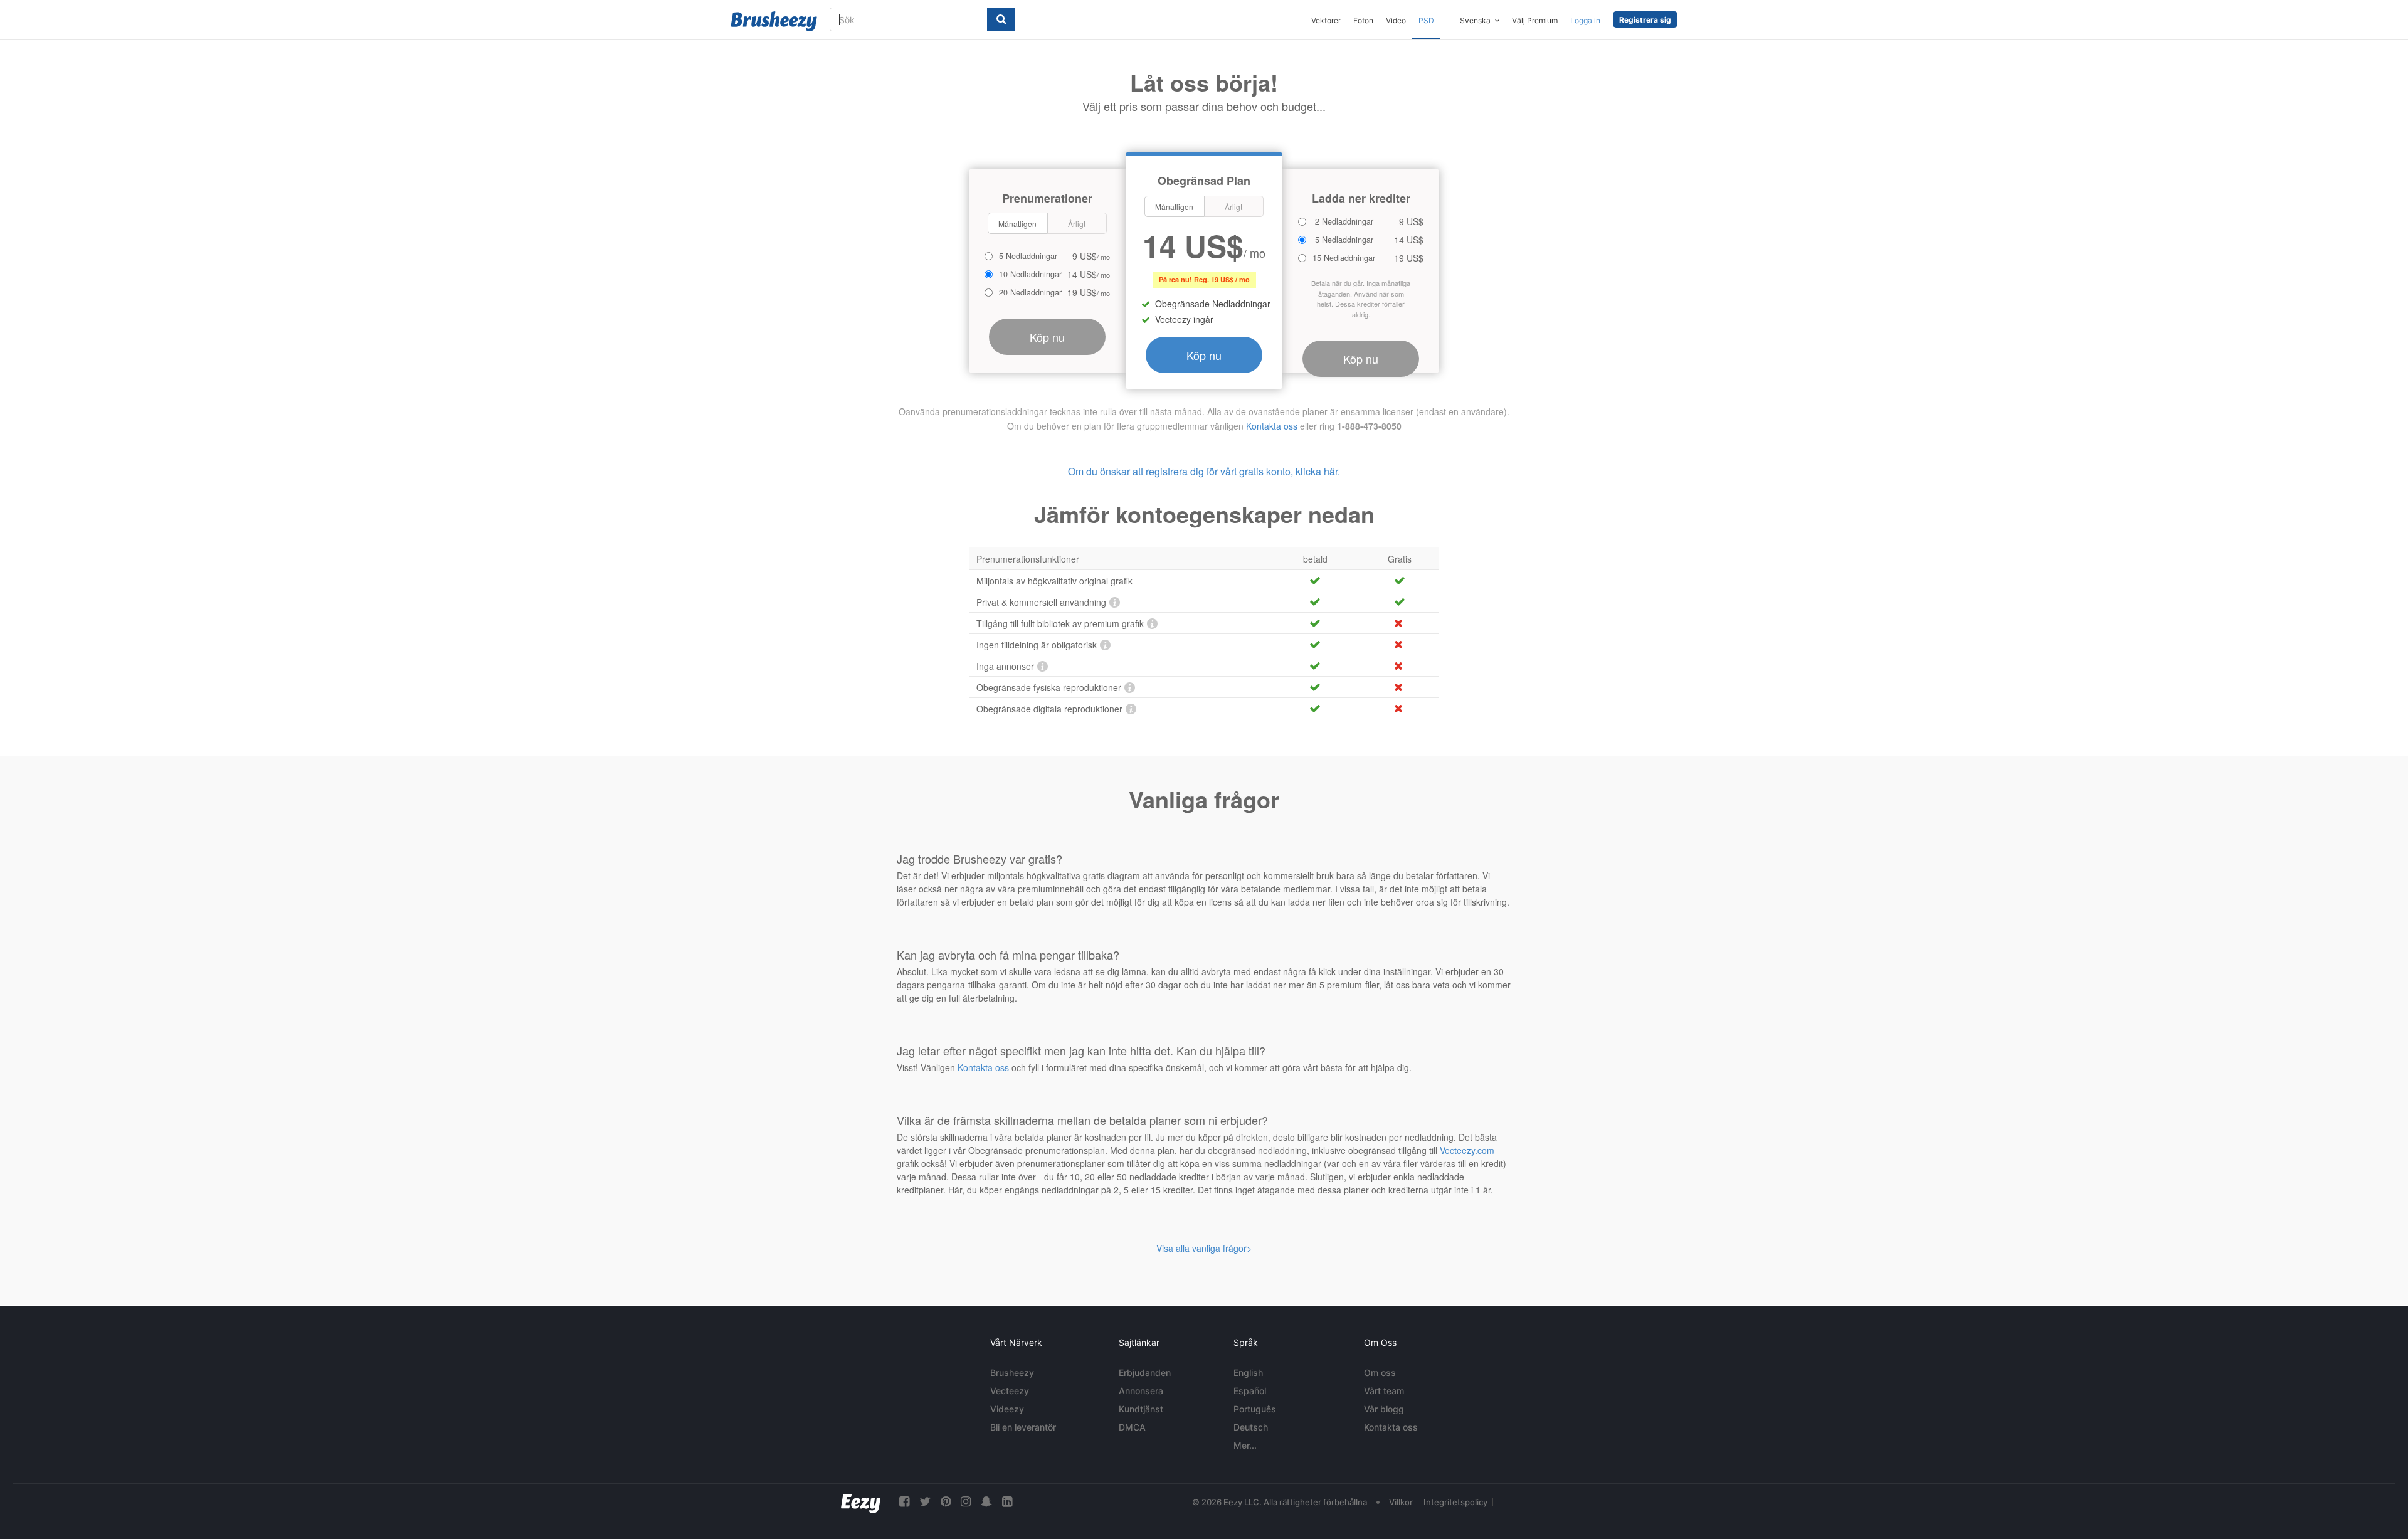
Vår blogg (1384, 1409)
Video (1396, 20)
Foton (1363, 20)
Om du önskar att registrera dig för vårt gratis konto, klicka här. (1204, 471)
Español (1250, 1391)
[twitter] (925, 1502)
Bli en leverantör (1023, 1427)
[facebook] (904, 1502)
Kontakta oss (1272, 426)
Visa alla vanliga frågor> (1204, 1248)
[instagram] (966, 1502)
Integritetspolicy (1455, 1502)
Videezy (1007, 1409)
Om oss (1380, 1372)
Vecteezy (1010, 1391)
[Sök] (1001, 19)
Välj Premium (1535, 20)
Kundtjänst (1141, 1409)
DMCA (1132, 1427)
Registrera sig (1645, 20)
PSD (1426, 20)
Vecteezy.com (1467, 1150)
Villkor (1401, 1502)
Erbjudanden (1145, 1372)
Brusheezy (1012, 1372)
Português (1255, 1409)
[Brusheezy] (774, 21)
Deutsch (1251, 1427)
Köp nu (1204, 355)
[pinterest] (946, 1502)
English (1248, 1372)
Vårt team (1384, 1391)
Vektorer (1326, 20)
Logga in (1585, 20)
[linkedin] (1007, 1502)
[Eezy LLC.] (861, 1502)
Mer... (1245, 1445)
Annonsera (1141, 1391)
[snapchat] (986, 1502)
